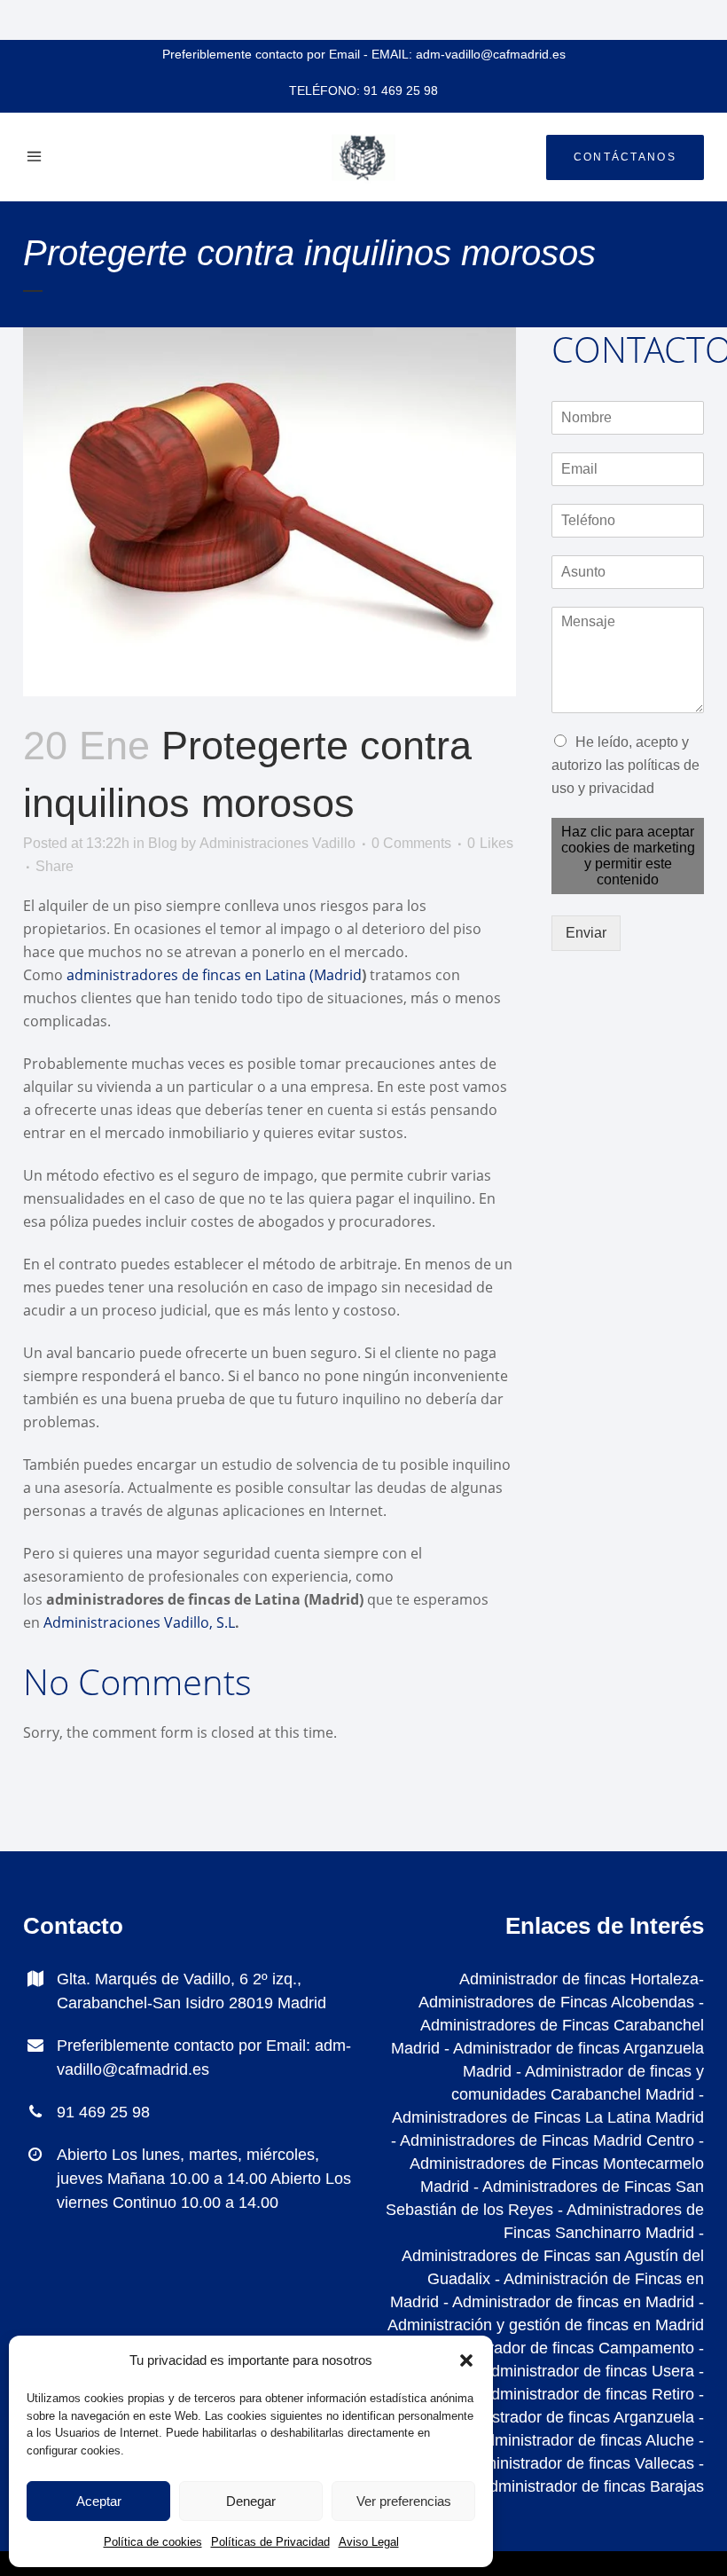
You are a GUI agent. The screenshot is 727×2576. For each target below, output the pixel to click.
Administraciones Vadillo (278, 843)
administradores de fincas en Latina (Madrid (214, 975)
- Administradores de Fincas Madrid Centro (543, 2140)
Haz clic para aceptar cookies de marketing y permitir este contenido (628, 856)
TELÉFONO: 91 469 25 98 (363, 90)
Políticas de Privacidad (270, 2542)
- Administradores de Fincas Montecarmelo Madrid (557, 2164)
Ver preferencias (404, 2501)
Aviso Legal (369, 2542)
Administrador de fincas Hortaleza (579, 1979)
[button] (466, 2360)
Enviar (586, 933)
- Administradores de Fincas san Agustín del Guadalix (553, 2256)
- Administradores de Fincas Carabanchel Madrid (547, 2025)
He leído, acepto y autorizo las (625, 765)
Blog (163, 843)
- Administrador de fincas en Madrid (567, 2302)
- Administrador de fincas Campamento (556, 2348)
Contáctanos (625, 157)
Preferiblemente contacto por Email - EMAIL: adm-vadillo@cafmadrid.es (364, 54)
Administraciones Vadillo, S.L (139, 1622)
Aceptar (99, 2501)
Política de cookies (153, 2542)
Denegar (251, 2501)
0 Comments (411, 843)
